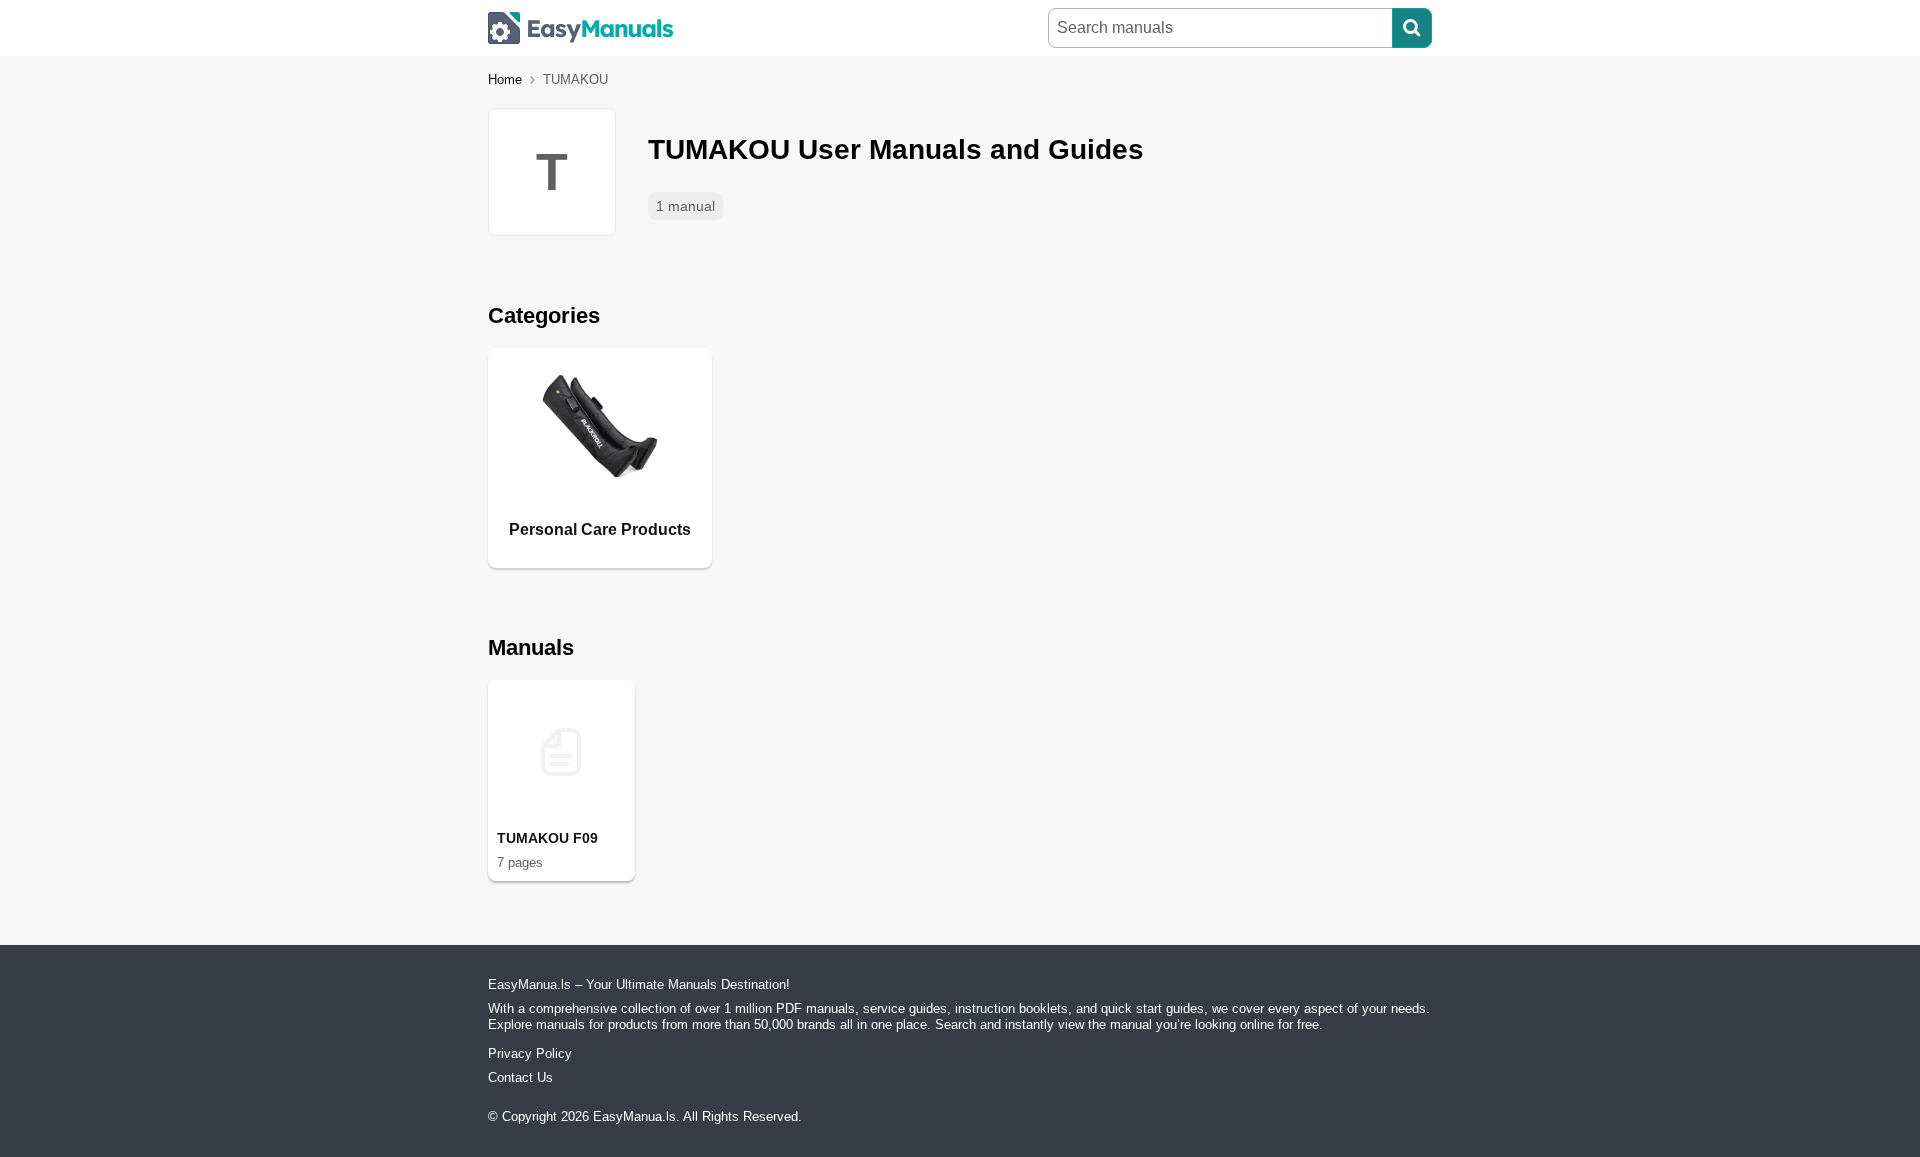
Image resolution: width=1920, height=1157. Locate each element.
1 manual (685, 206)
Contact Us (520, 1077)
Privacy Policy (530, 1053)
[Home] (581, 28)
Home (505, 79)
